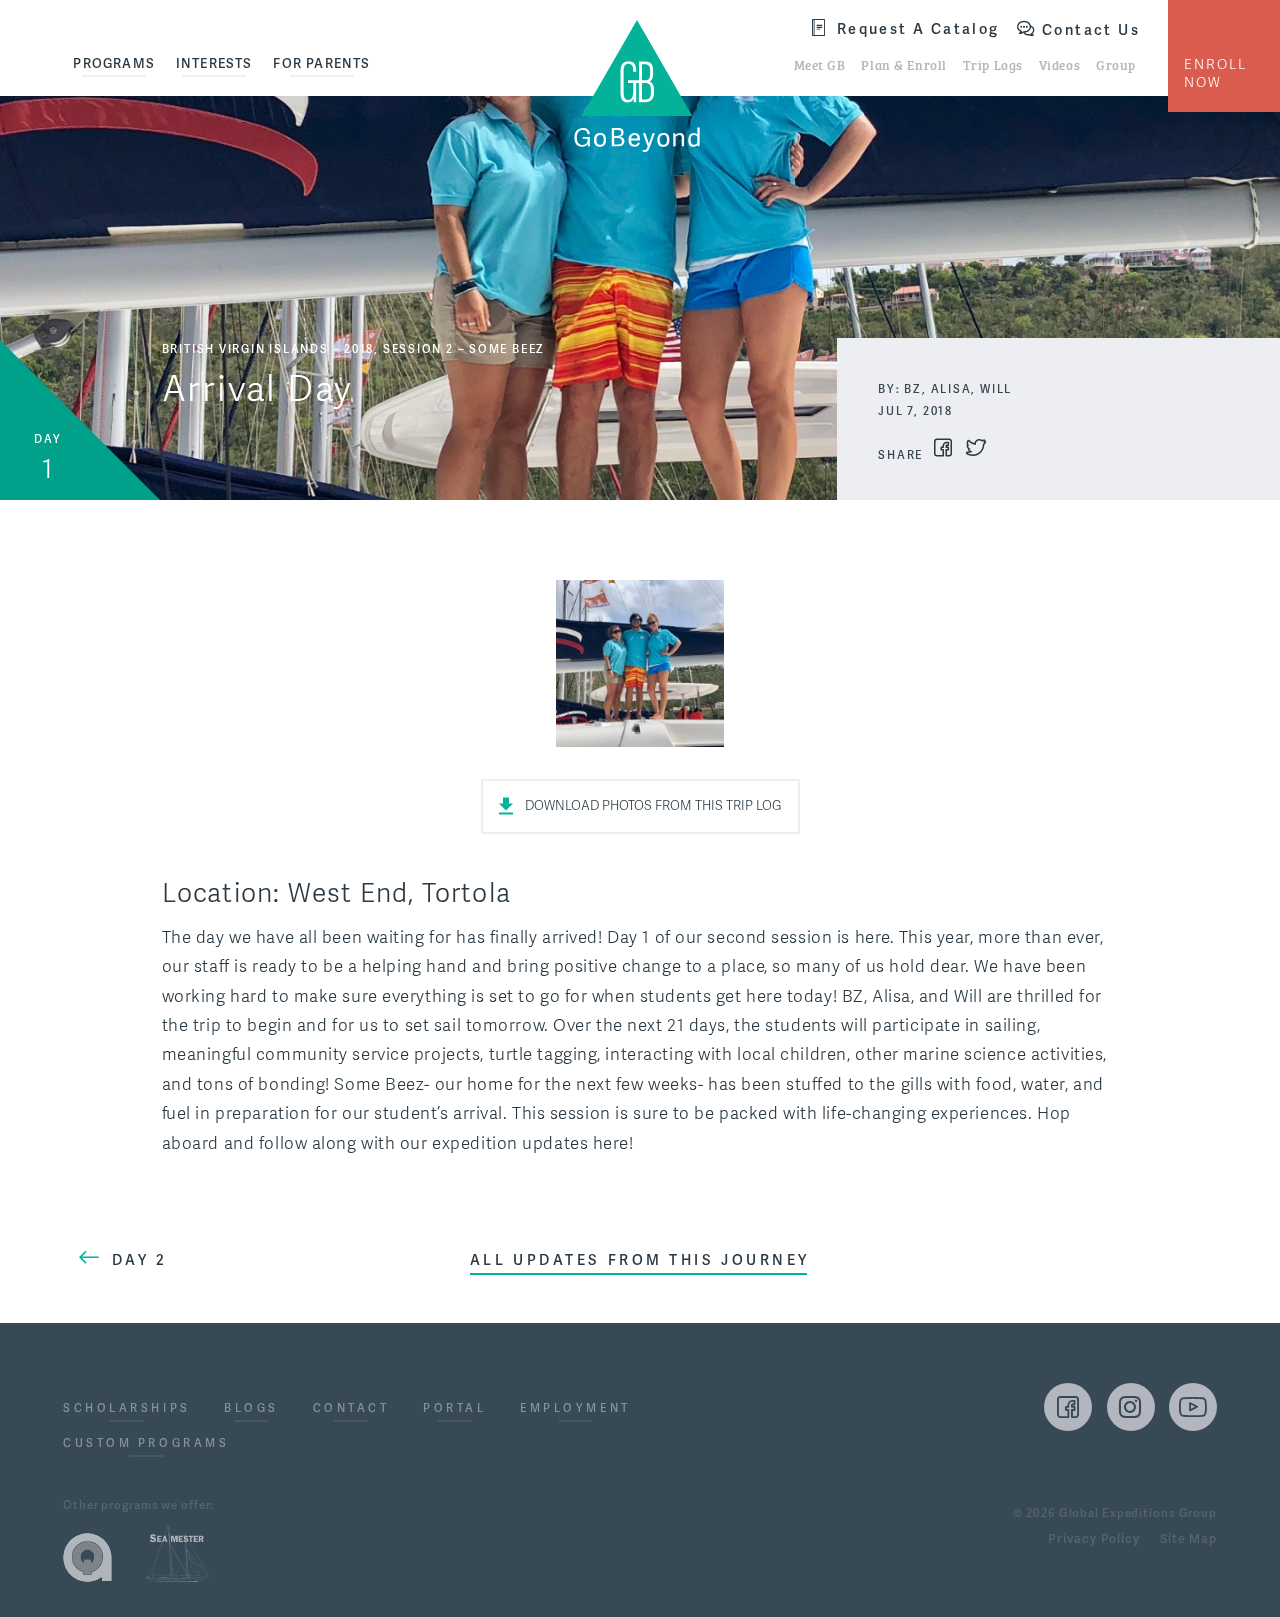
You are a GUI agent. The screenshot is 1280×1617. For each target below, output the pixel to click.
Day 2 (140, 1260)
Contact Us (1091, 30)
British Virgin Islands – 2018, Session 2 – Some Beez (353, 349)
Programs (114, 63)
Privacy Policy (1093, 1540)
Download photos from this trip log (653, 806)
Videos (1059, 64)
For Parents (321, 63)
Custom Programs (146, 1444)
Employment (575, 1409)
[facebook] (1068, 1407)
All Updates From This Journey (640, 1260)
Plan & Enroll (903, 64)
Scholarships (127, 1409)
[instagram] (1131, 1407)
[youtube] (1193, 1407)
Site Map (1188, 1540)
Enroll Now (1215, 73)
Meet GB (820, 64)
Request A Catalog (918, 28)
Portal (454, 1409)
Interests (214, 63)
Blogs (251, 1409)
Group (1116, 64)
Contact (351, 1409)
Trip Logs (993, 64)
